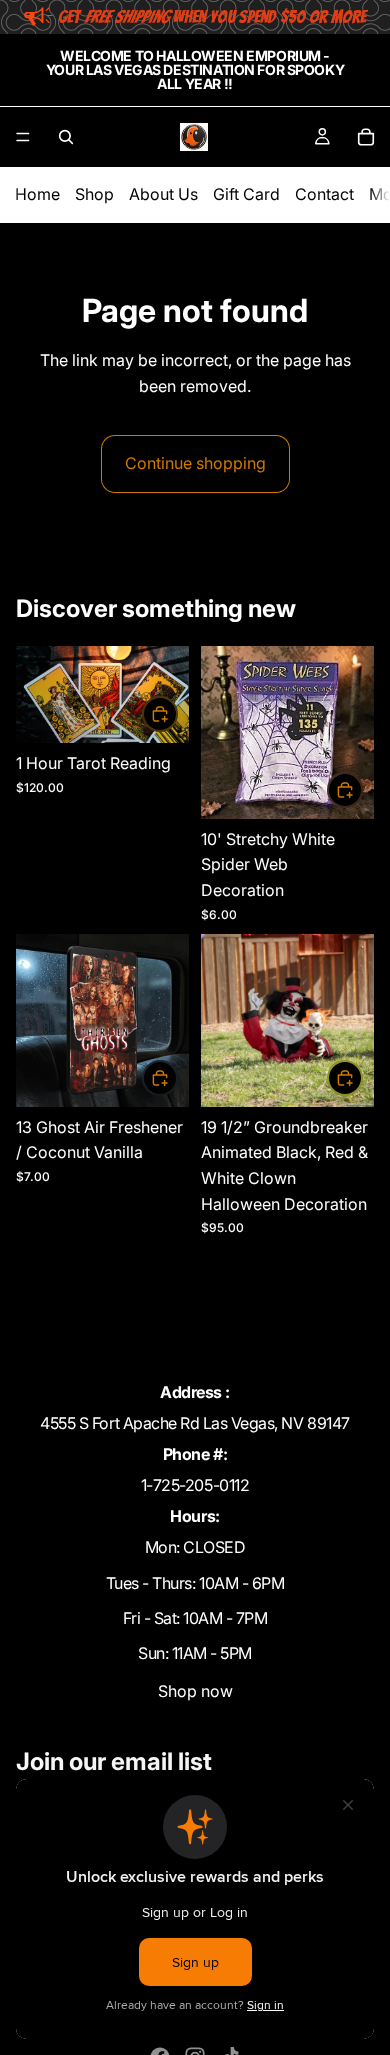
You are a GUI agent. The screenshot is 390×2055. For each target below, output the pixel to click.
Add (177, 713)
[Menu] (23, 137)
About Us (163, 194)
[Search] (66, 137)
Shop (94, 194)
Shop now (195, 1691)
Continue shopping (195, 463)
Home (37, 194)
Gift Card (246, 194)
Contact (324, 194)
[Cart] (366, 137)
